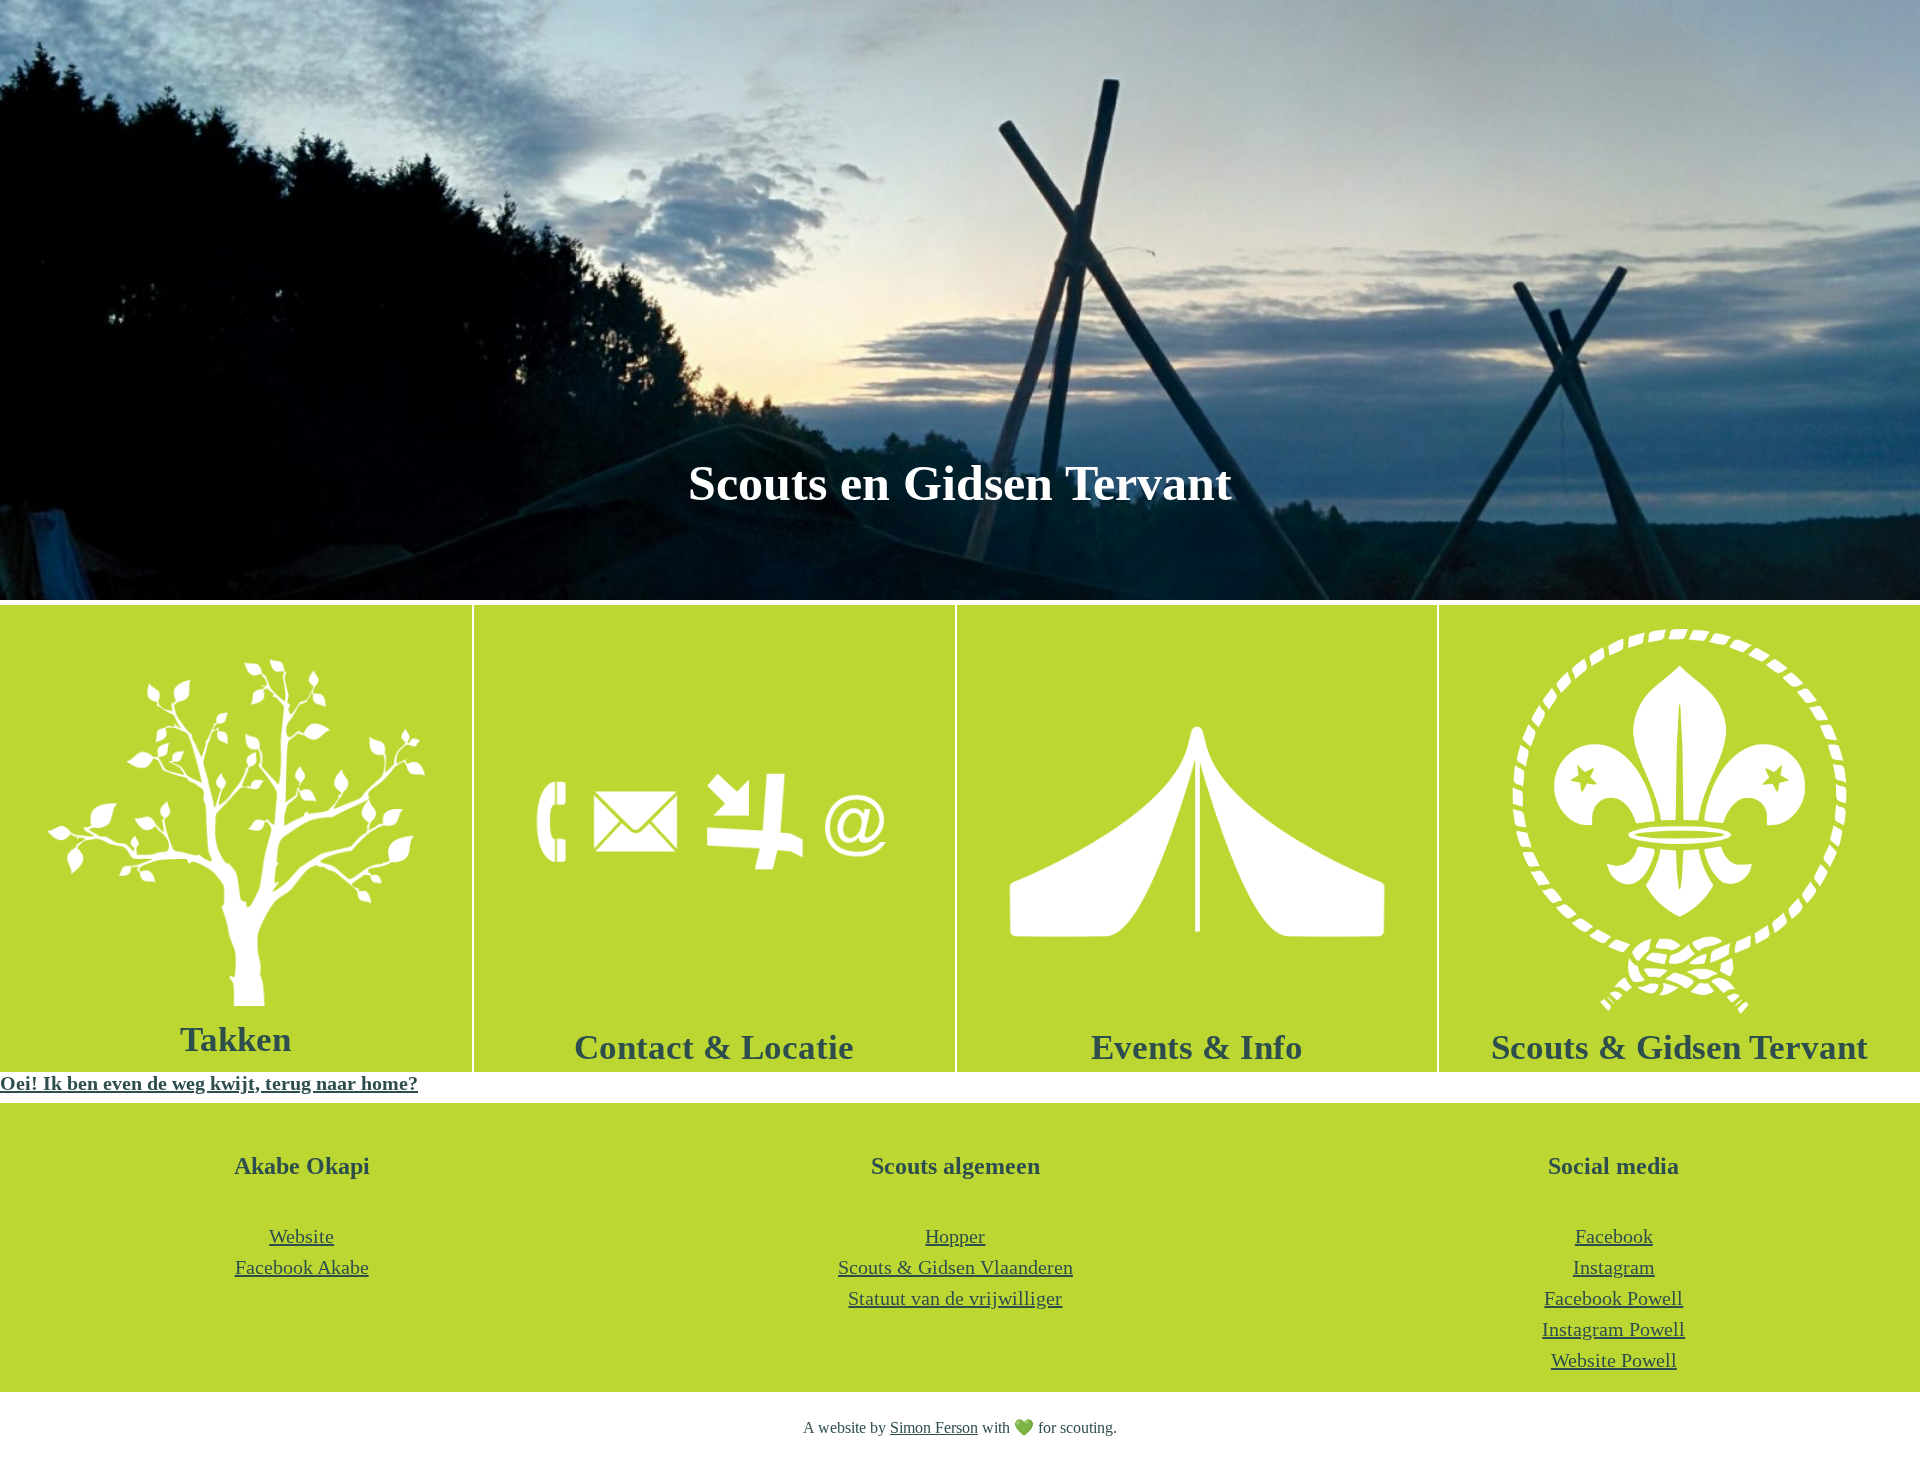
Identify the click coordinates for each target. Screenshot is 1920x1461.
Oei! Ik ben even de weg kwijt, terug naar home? (209, 1083)
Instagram (1614, 1267)
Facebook (1614, 1236)
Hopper (955, 1236)
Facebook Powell (1613, 1298)
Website (301, 1236)
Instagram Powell (1613, 1329)
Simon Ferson (934, 1427)
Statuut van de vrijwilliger (955, 1298)
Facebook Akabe (302, 1267)
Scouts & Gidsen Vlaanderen (955, 1267)
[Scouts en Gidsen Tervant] (960, 593)
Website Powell (1614, 1360)
